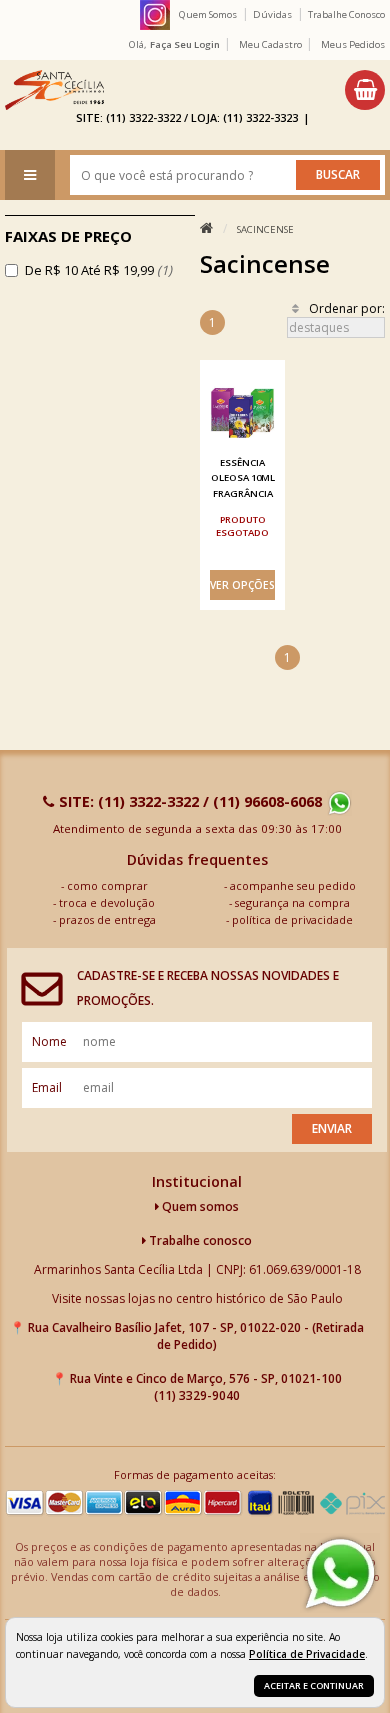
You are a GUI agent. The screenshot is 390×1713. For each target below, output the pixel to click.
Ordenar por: (347, 308)
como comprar (107, 885)
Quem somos (199, 1206)
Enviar (332, 1128)
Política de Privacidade (307, 1654)
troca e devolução (107, 902)
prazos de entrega (107, 919)
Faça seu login (185, 44)
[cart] (365, 90)
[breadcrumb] (206, 228)
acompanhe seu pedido (293, 885)
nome (49, 1041)
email (47, 1087)
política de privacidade (292, 919)
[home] (54, 90)
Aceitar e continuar (314, 1685)
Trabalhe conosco (199, 1240)
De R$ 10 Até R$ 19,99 (98, 270)
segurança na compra (292, 902)
